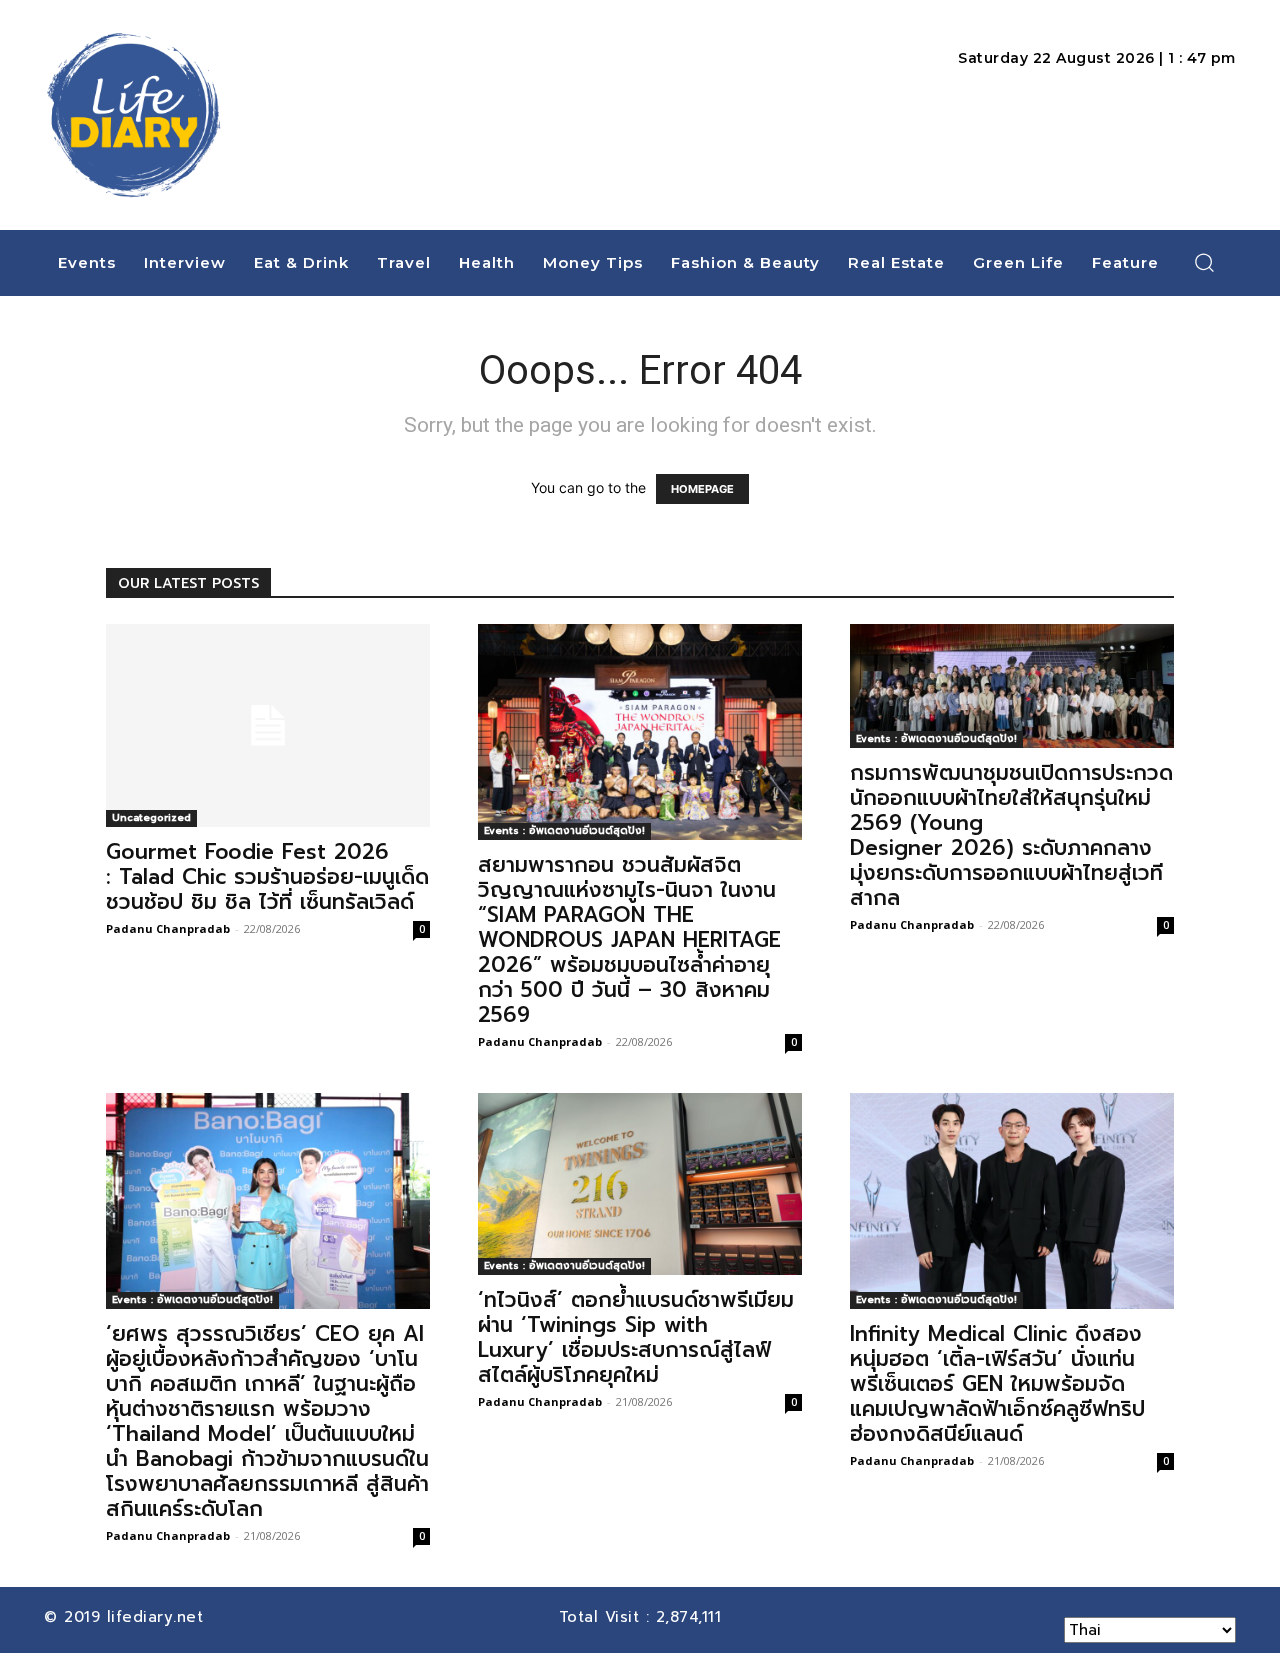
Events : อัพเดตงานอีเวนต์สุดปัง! (564, 830)
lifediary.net (158, 1617)
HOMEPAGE (702, 489)
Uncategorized (151, 817)
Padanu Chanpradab (168, 928)
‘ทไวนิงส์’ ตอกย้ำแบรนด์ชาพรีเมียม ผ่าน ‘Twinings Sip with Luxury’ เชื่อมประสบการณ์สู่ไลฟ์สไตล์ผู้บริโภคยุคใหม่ (636, 1337)
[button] (1205, 262)
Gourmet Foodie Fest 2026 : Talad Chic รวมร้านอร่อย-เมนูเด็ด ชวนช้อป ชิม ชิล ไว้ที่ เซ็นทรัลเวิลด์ (267, 877)
